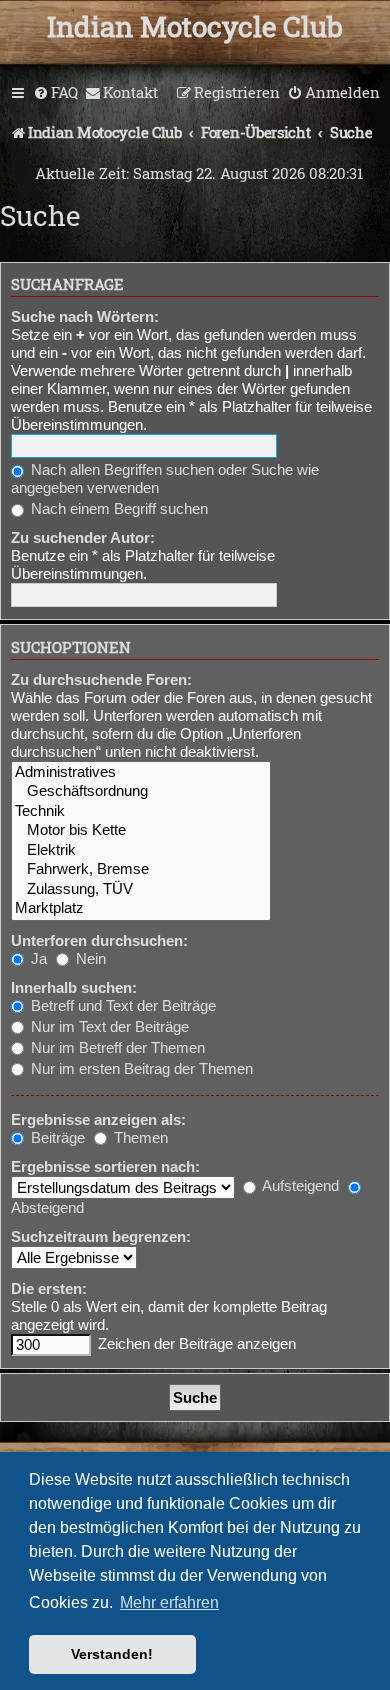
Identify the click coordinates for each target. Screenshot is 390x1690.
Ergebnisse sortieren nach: (105, 1166)
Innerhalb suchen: (74, 987)
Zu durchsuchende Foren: (101, 679)
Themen (139, 1137)
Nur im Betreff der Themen (116, 1047)
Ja (37, 958)
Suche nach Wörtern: (85, 316)
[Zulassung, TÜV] (141, 889)
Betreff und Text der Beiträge (121, 1005)
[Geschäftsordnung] (141, 791)
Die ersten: (49, 1288)
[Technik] (141, 811)
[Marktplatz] (141, 908)
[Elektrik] (141, 850)
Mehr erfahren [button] (169, 1602)
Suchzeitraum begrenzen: (101, 1236)
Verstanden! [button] (112, 1654)
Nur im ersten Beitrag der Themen (140, 1068)
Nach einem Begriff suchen (117, 508)
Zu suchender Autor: (83, 537)
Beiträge (56, 1137)
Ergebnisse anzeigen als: (98, 1119)
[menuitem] (55, 93)
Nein (89, 958)
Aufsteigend (299, 1185)
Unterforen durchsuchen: (99, 940)
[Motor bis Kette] (141, 830)
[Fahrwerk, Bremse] (141, 869)
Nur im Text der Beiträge (108, 1026)
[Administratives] (141, 772)
